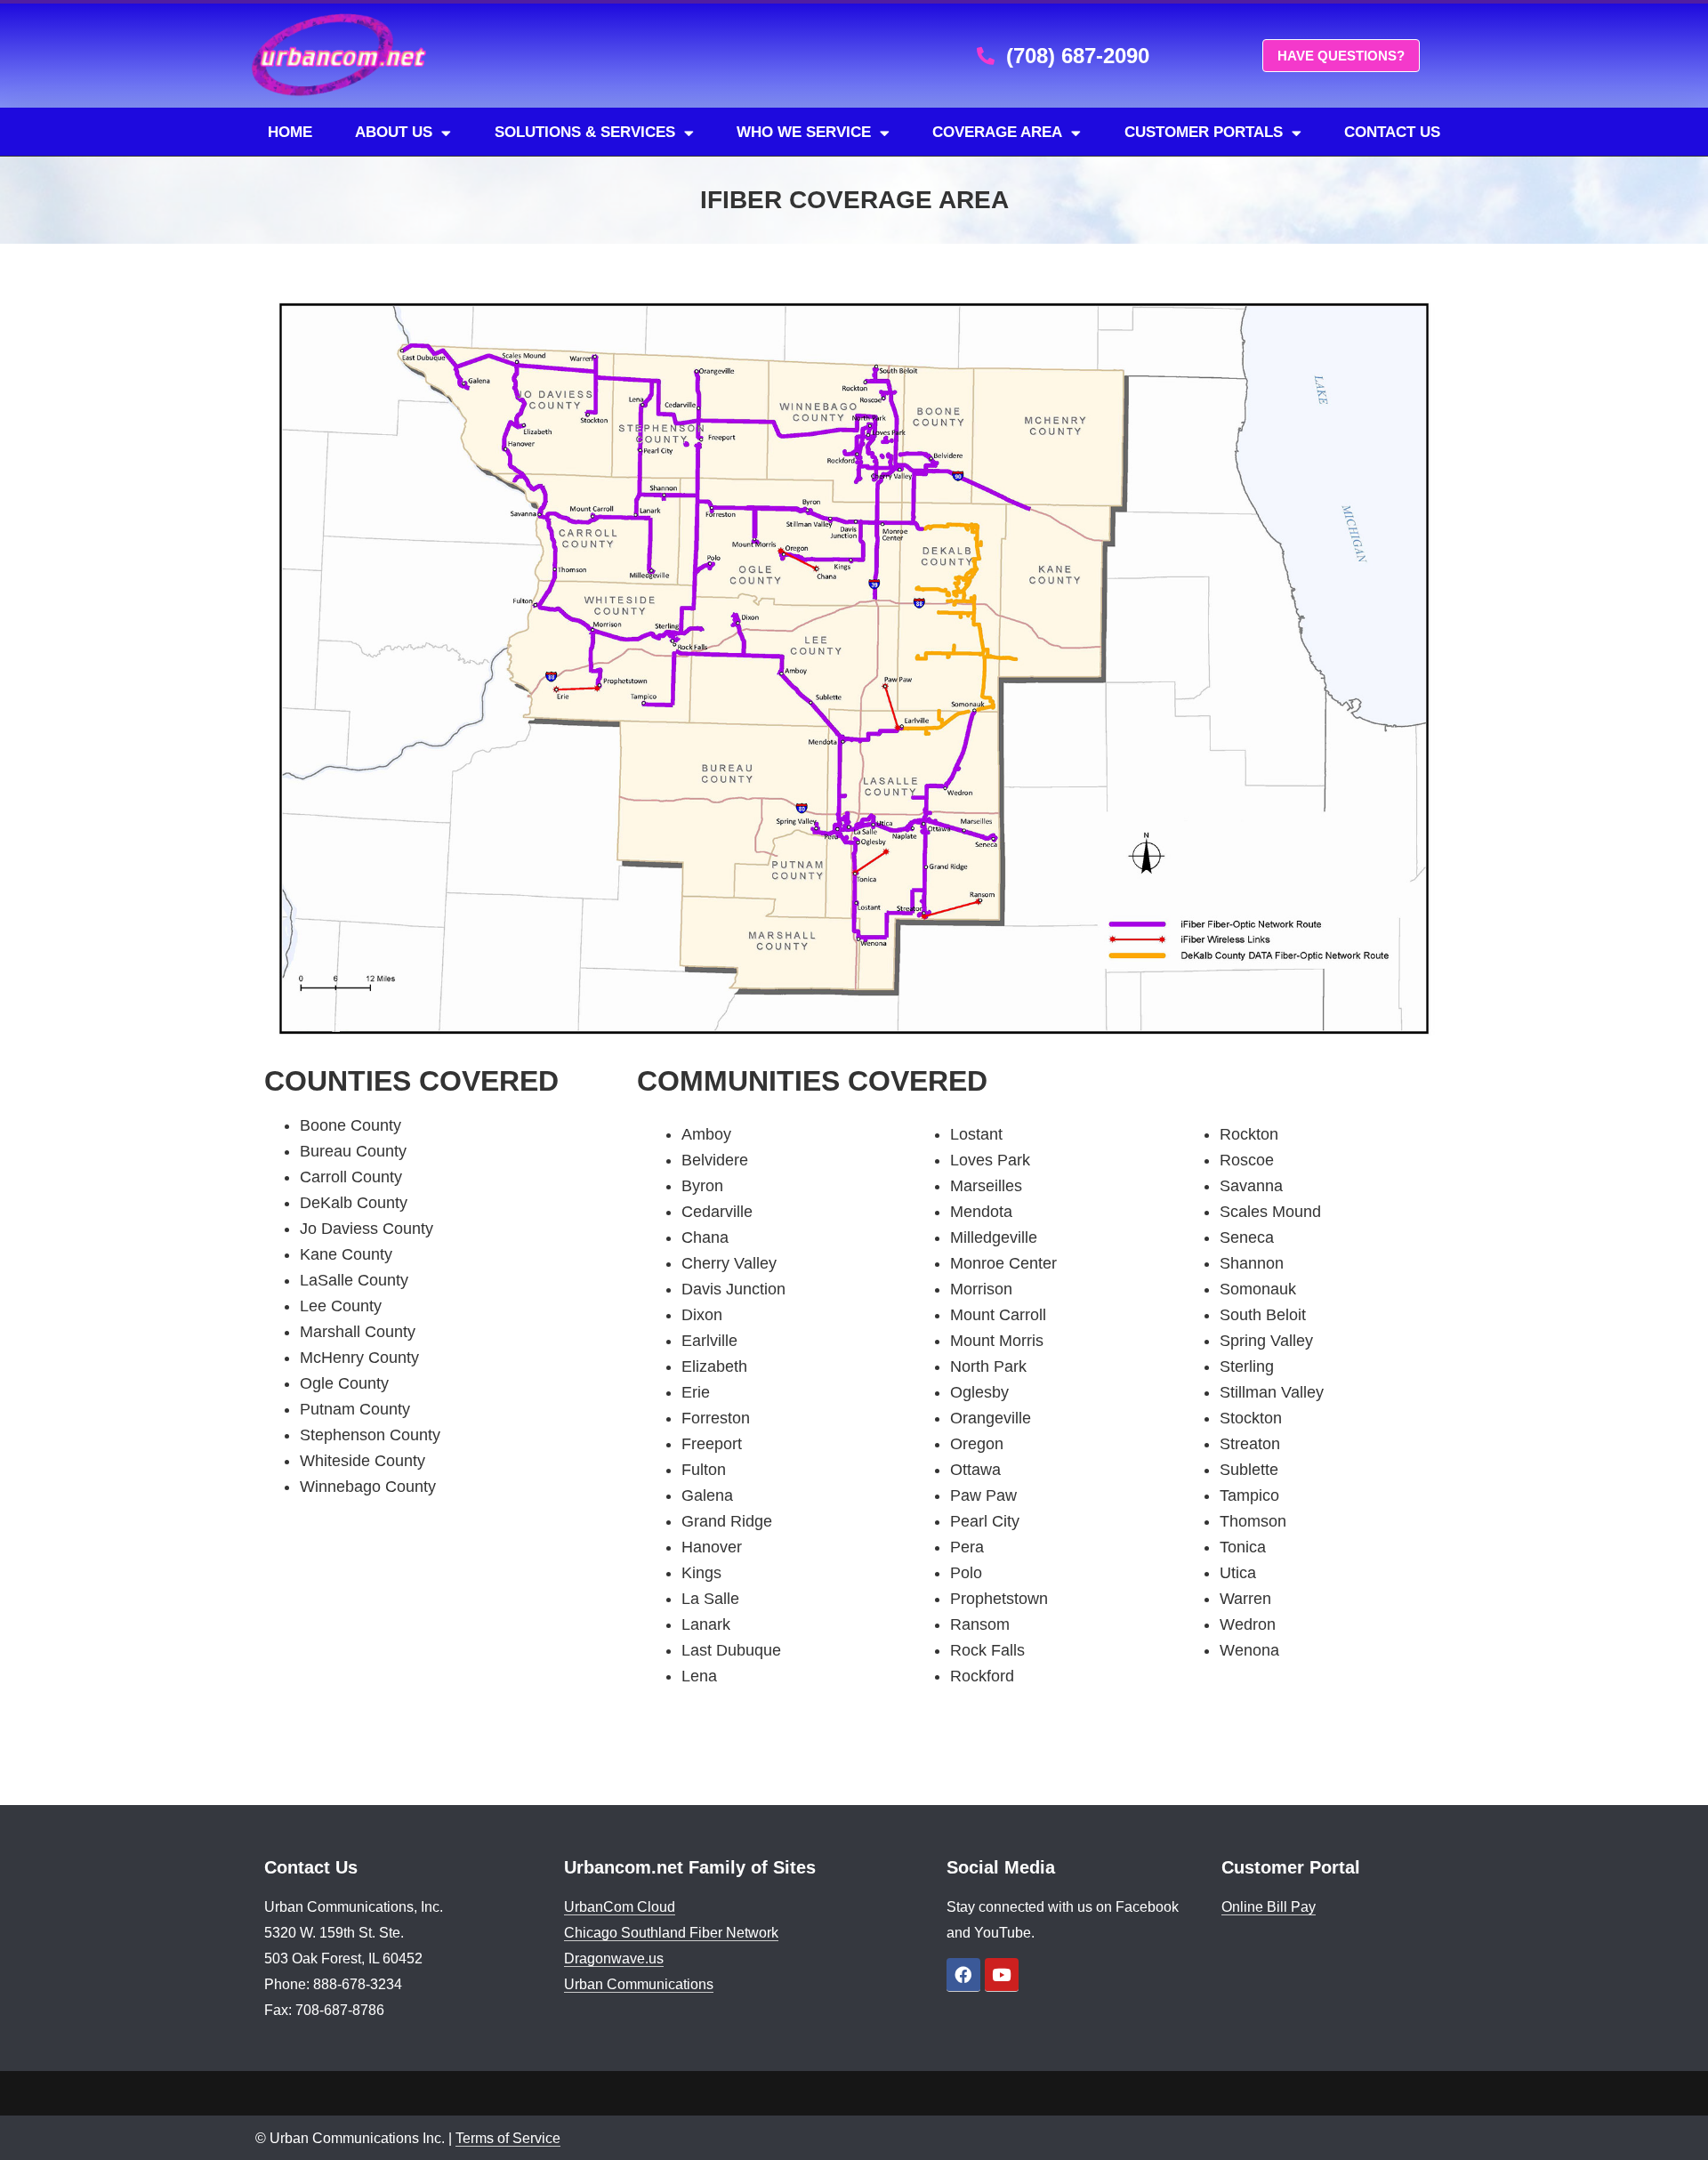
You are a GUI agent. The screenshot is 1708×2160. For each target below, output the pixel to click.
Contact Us (1392, 132)
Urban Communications (639, 1984)
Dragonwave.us (614, 1959)
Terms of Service (508, 2138)
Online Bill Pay (1269, 1907)
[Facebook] (963, 1975)
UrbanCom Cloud (620, 1907)
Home (290, 132)
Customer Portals (1204, 132)
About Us (394, 132)
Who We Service (804, 132)
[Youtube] (1002, 1975)
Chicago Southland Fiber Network (671, 1933)
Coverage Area (997, 132)
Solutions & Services (585, 132)
